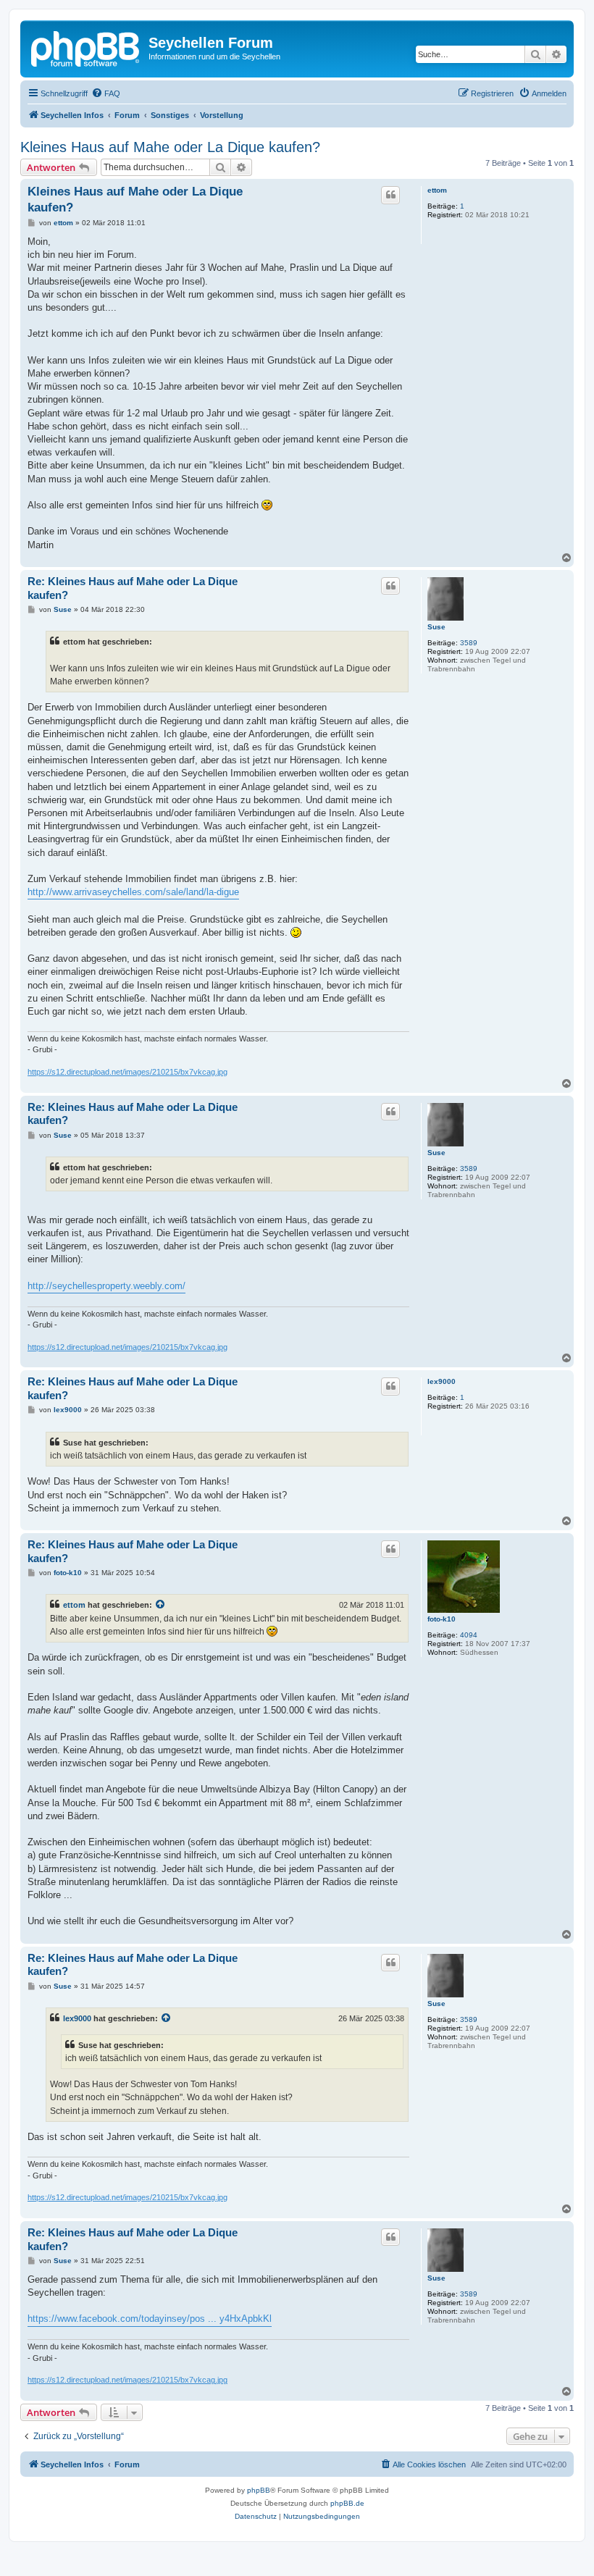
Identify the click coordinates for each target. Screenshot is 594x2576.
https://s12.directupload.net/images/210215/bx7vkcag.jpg (127, 1072)
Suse (436, 627)
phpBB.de (347, 2503)
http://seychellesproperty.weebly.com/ (106, 1286)
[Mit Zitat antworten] (390, 195)
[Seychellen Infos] (86, 47)
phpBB (259, 2490)
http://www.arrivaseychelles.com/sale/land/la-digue (133, 892)
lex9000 (442, 1381)
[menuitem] (106, 93)
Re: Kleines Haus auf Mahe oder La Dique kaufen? (133, 588)
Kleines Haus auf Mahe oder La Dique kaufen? (170, 147)
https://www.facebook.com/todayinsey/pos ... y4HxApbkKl (150, 2319)
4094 (469, 1635)
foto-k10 (442, 1619)
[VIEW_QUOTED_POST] (161, 1605)
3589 (469, 643)
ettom (437, 190)
